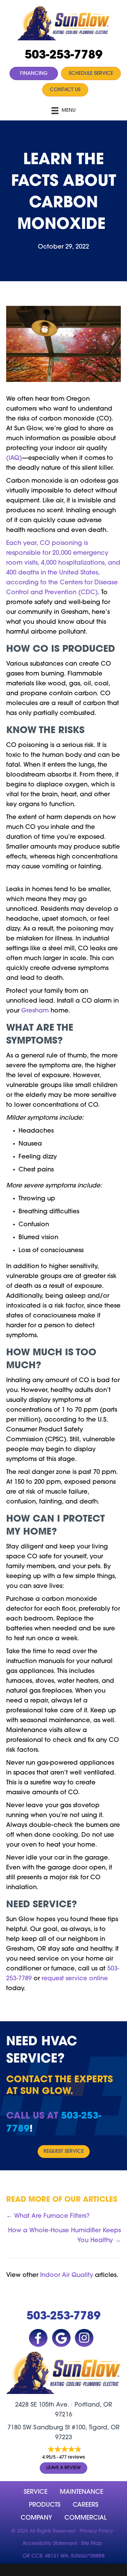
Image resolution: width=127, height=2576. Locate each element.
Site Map (92, 2544)
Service (36, 2492)
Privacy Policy (96, 2531)
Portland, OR (93, 2405)
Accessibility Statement (50, 2544)
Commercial (86, 2518)
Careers (86, 2505)
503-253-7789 (63, 56)
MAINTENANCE (82, 2492)
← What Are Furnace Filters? (48, 2216)
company (36, 2518)
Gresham (35, 1011)
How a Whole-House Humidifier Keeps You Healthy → (64, 2236)
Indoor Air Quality (67, 2275)
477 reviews (72, 2458)
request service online (75, 1979)
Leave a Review (63, 2468)
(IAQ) (14, 458)
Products (45, 2505)
